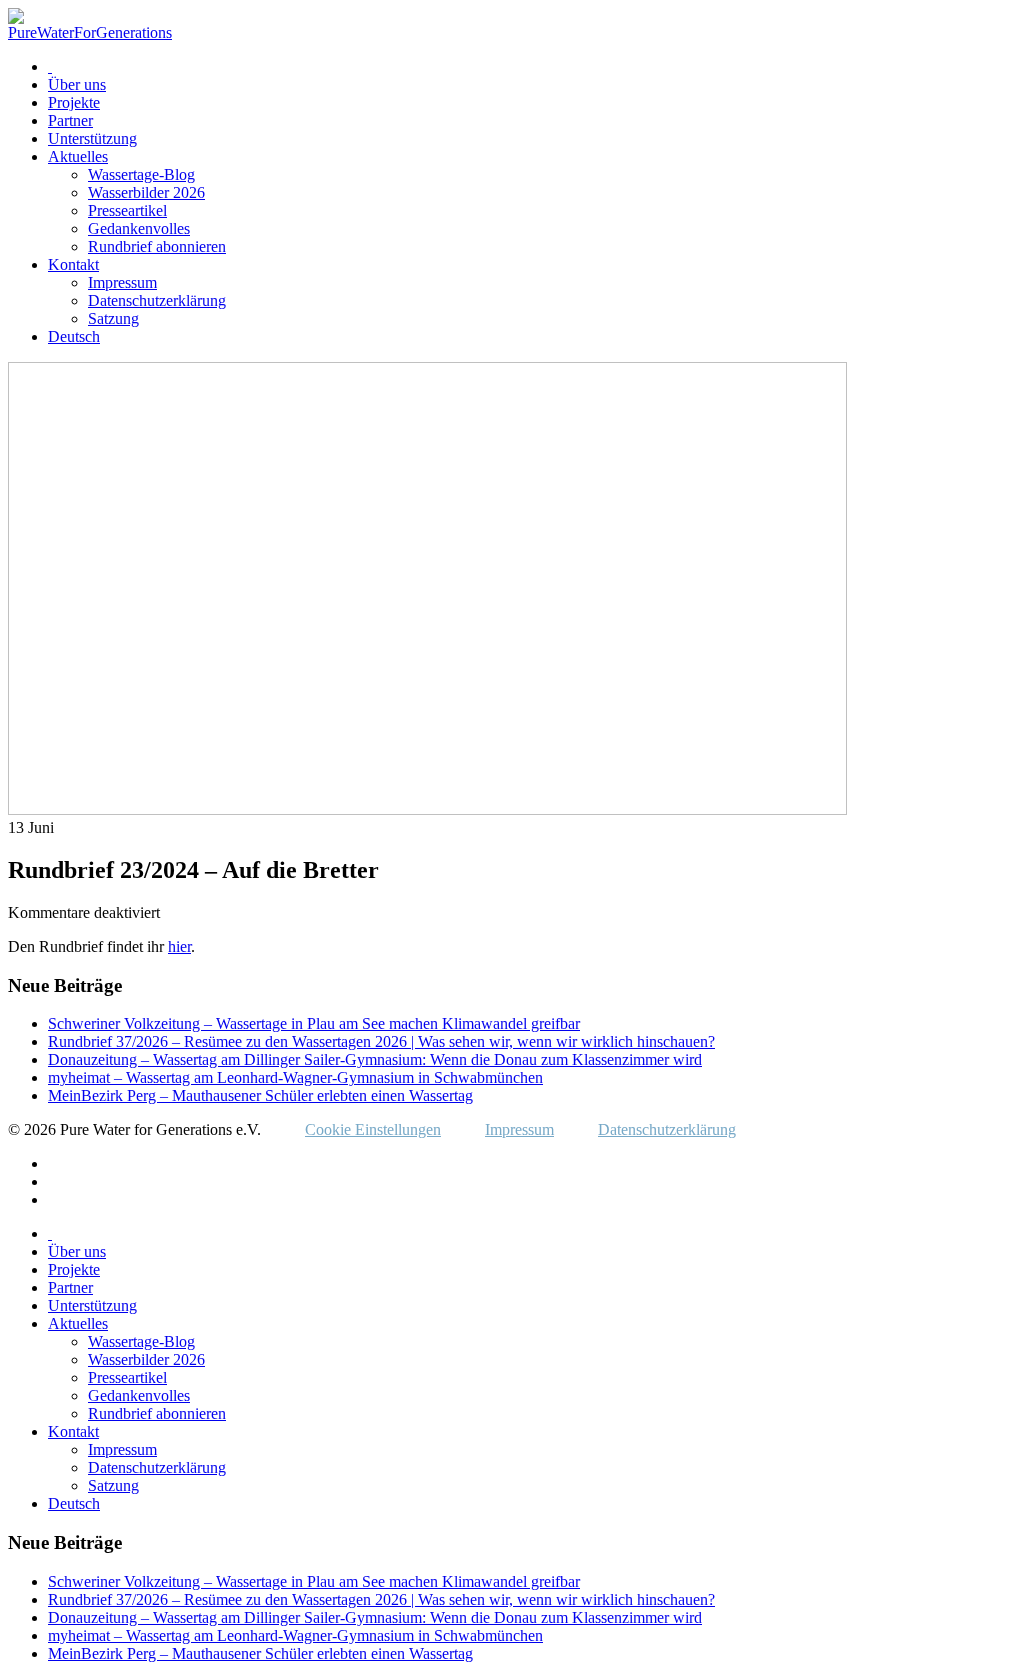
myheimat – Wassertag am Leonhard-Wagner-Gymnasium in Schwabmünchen (295, 1077)
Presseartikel (127, 210)
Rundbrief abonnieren (157, 246)
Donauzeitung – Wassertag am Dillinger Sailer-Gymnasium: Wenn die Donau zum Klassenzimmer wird (375, 1059)
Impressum (122, 282)
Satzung (113, 318)
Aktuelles (78, 156)
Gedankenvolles (139, 228)
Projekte (74, 102)
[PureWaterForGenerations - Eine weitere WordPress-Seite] (90, 32)
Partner (70, 120)
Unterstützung (92, 138)
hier (179, 946)
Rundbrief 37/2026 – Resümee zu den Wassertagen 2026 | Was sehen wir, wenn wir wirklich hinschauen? (381, 1041)
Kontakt (73, 264)
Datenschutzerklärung (157, 300)
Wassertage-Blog (141, 174)
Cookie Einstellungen (373, 1129)
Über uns (77, 84)
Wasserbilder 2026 (146, 192)
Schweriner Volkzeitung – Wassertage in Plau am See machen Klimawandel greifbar (314, 1023)
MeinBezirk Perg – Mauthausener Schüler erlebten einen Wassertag (260, 1095)
